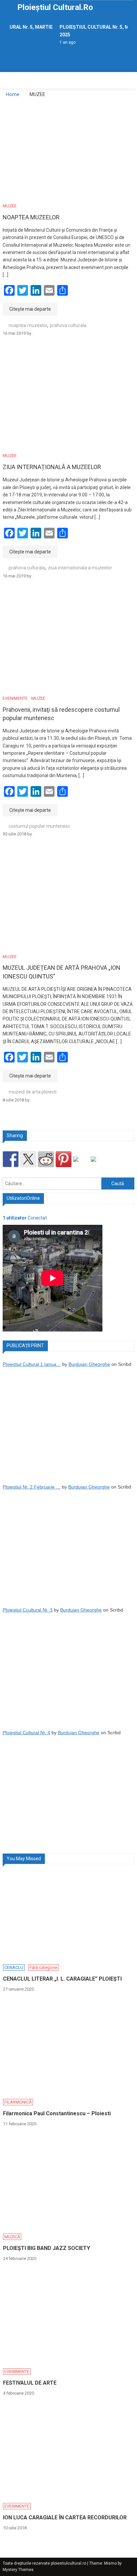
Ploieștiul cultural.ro (55, 7)
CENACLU (14, 1967)
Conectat (25, 1218)
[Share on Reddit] (46, 1159)
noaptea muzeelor (28, 325)
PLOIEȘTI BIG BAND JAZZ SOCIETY (47, 2248)
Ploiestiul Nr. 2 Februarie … (32, 1487)
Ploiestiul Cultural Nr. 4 (26, 1733)
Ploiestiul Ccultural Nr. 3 (28, 1610)
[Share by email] (99, 1164)
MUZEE (10, 206)
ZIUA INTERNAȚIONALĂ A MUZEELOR (52, 467)
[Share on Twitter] (28, 1159)
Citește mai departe (30, 309)
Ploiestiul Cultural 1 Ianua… (32, 1364)
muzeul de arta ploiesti (33, 1092)
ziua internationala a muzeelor (80, 568)
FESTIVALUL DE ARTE (30, 2383)
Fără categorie (43, 1967)
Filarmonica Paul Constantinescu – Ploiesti (57, 2113)
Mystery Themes (18, 2570)
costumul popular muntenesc (39, 826)
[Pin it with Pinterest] (64, 1159)
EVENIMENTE (15, 698)
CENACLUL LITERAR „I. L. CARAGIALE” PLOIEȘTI (62, 1979)
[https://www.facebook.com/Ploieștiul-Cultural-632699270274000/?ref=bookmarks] (11, 1159)
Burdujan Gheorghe (89, 1364)
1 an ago (66, 42)
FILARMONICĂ (18, 2102)
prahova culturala (68, 325)
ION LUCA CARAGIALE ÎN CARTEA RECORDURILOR (65, 2517)
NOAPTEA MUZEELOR (31, 217)
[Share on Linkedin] (81, 1164)
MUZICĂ (12, 2237)
